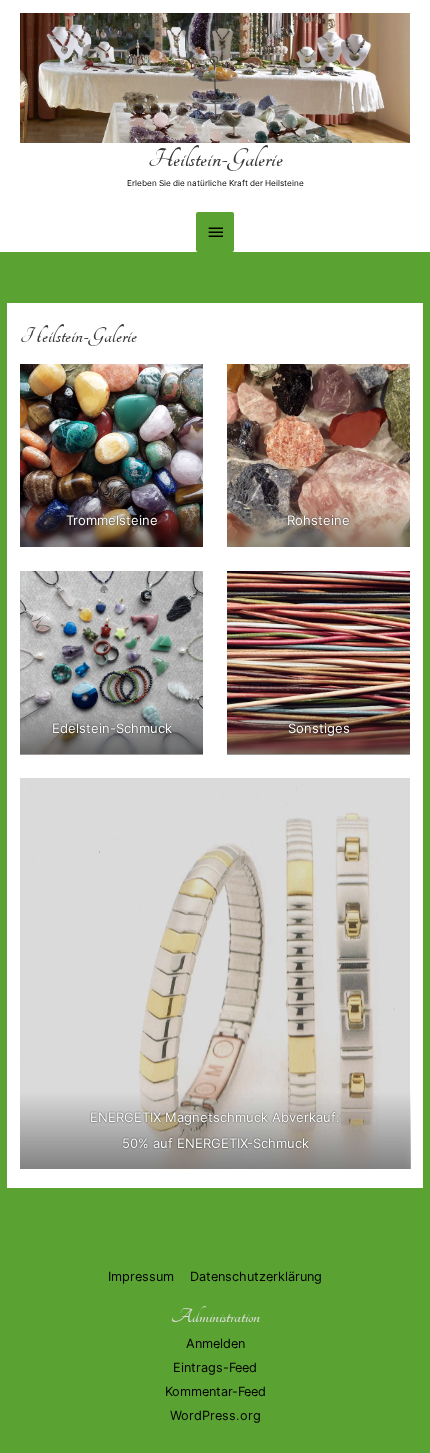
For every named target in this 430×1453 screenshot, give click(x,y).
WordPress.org (215, 1415)
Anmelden (215, 1343)
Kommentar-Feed (215, 1391)
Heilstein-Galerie (215, 159)
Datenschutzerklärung (256, 1276)
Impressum (141, 1276)
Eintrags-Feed (215, 1367)
